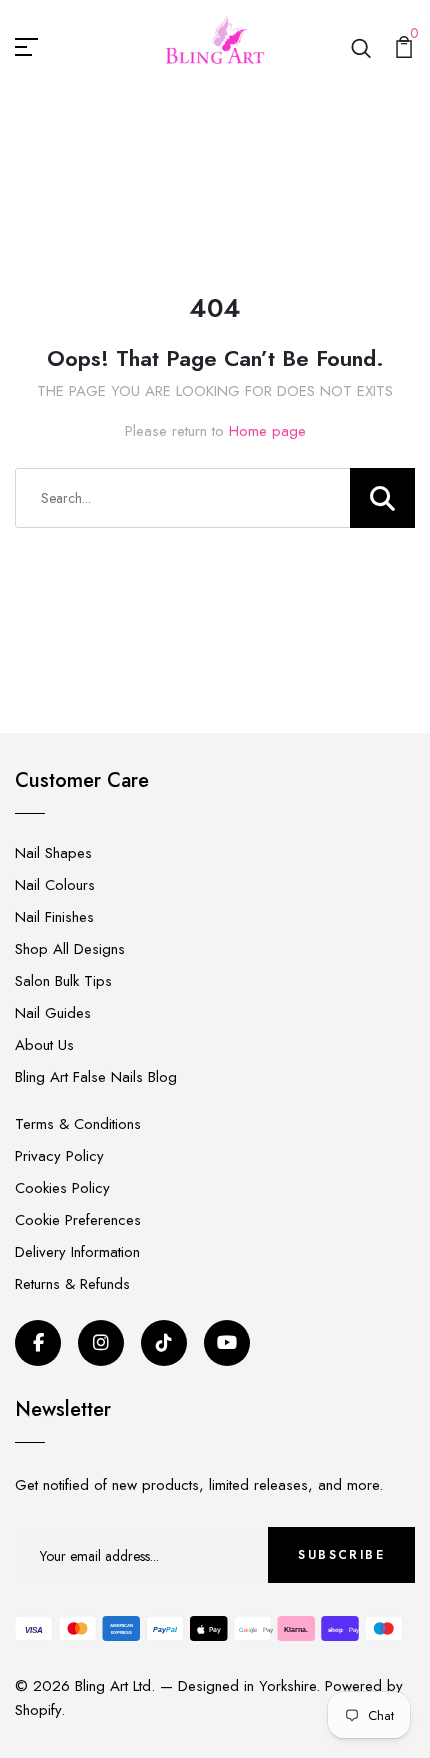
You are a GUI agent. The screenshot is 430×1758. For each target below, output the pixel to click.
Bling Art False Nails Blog (96, 1077)
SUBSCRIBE (341, 1555)
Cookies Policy (62, 1188)
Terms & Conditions (78, 1124)
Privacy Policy (59, 1156)
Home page (267, 431)
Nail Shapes (53, 853)
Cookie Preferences (78, 1220)
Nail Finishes (54, 917)
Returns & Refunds (72, 1284)
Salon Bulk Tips (63, 981)
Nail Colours (55, 885)
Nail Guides (53, 1013)
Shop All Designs (70, 949)
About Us (44, 1045)
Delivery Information (77, 1252)
